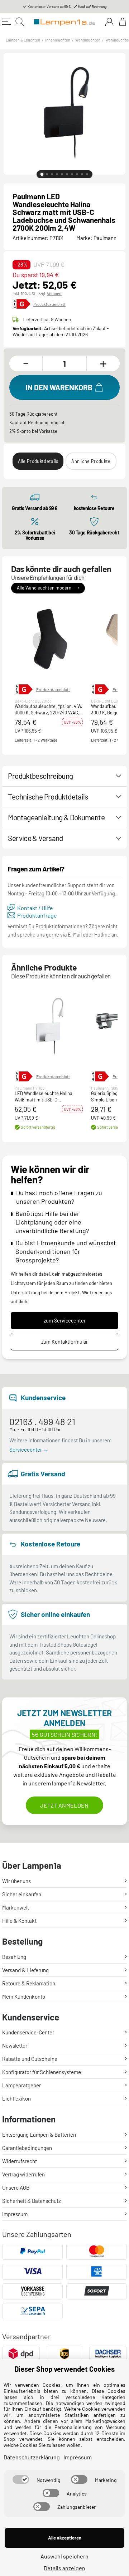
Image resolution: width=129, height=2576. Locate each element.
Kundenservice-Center (28, 2032)
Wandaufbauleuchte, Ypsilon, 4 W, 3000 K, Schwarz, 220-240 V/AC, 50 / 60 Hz (48, 710)
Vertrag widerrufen (23, 2174)
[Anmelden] (109, 22)
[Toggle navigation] (6, 22)
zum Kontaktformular (64, 1342)
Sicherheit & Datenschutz (32, 2201)
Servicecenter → (29, 1450)
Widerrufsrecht (20, 2161)
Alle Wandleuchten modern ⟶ (48, 588)
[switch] (21, 2479)
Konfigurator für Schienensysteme (42, 2072)
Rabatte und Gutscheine (30, 2059)
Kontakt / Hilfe (35, 908)
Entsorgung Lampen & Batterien (39, 2135)
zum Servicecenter (65, 1321)
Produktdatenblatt (49, 304)
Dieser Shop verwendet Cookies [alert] (64, 2369)
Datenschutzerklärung (32, 2457)
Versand (54, 293)
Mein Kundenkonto (24, 1996)
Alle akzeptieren (65, 2538)
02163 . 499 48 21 (42, 1421)
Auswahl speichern (64, 2556)
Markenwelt (16, 1907)
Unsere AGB (16, 2188)
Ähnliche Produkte (91, 461)
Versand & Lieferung (25, 1970)
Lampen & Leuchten (23, 40)
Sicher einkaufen (22, 1894)
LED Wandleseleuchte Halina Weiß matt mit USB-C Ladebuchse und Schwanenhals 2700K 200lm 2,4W (46, 1097)
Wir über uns (16, 1881)
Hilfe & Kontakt (19, 1921)
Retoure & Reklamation (29, 1983)
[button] (49, 640)
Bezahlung (14, 1957)
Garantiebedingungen (27, 2148)
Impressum (15, 2214)
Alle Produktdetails (38, 461)
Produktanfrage (37, 915)
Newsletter (15, 2045)
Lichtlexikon (16, 2098)
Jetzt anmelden (64, 1805)
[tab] (42, 174)
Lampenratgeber (21, 2085)
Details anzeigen (64, 2568)
